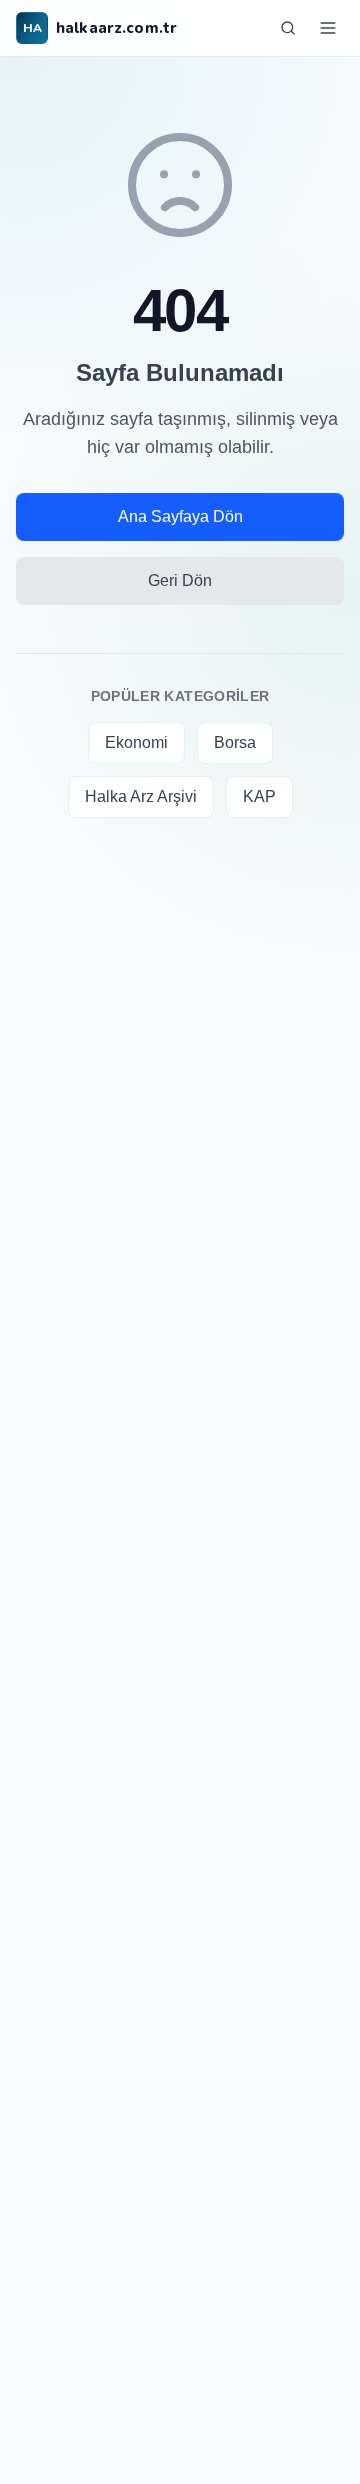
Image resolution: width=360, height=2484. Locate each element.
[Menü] (328, 28)
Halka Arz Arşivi (141, 796)
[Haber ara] (288, 28)
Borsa (235, 742)
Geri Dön (180, 580)
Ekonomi (136, 742)
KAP (259, 796)
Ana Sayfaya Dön (180, 516)
